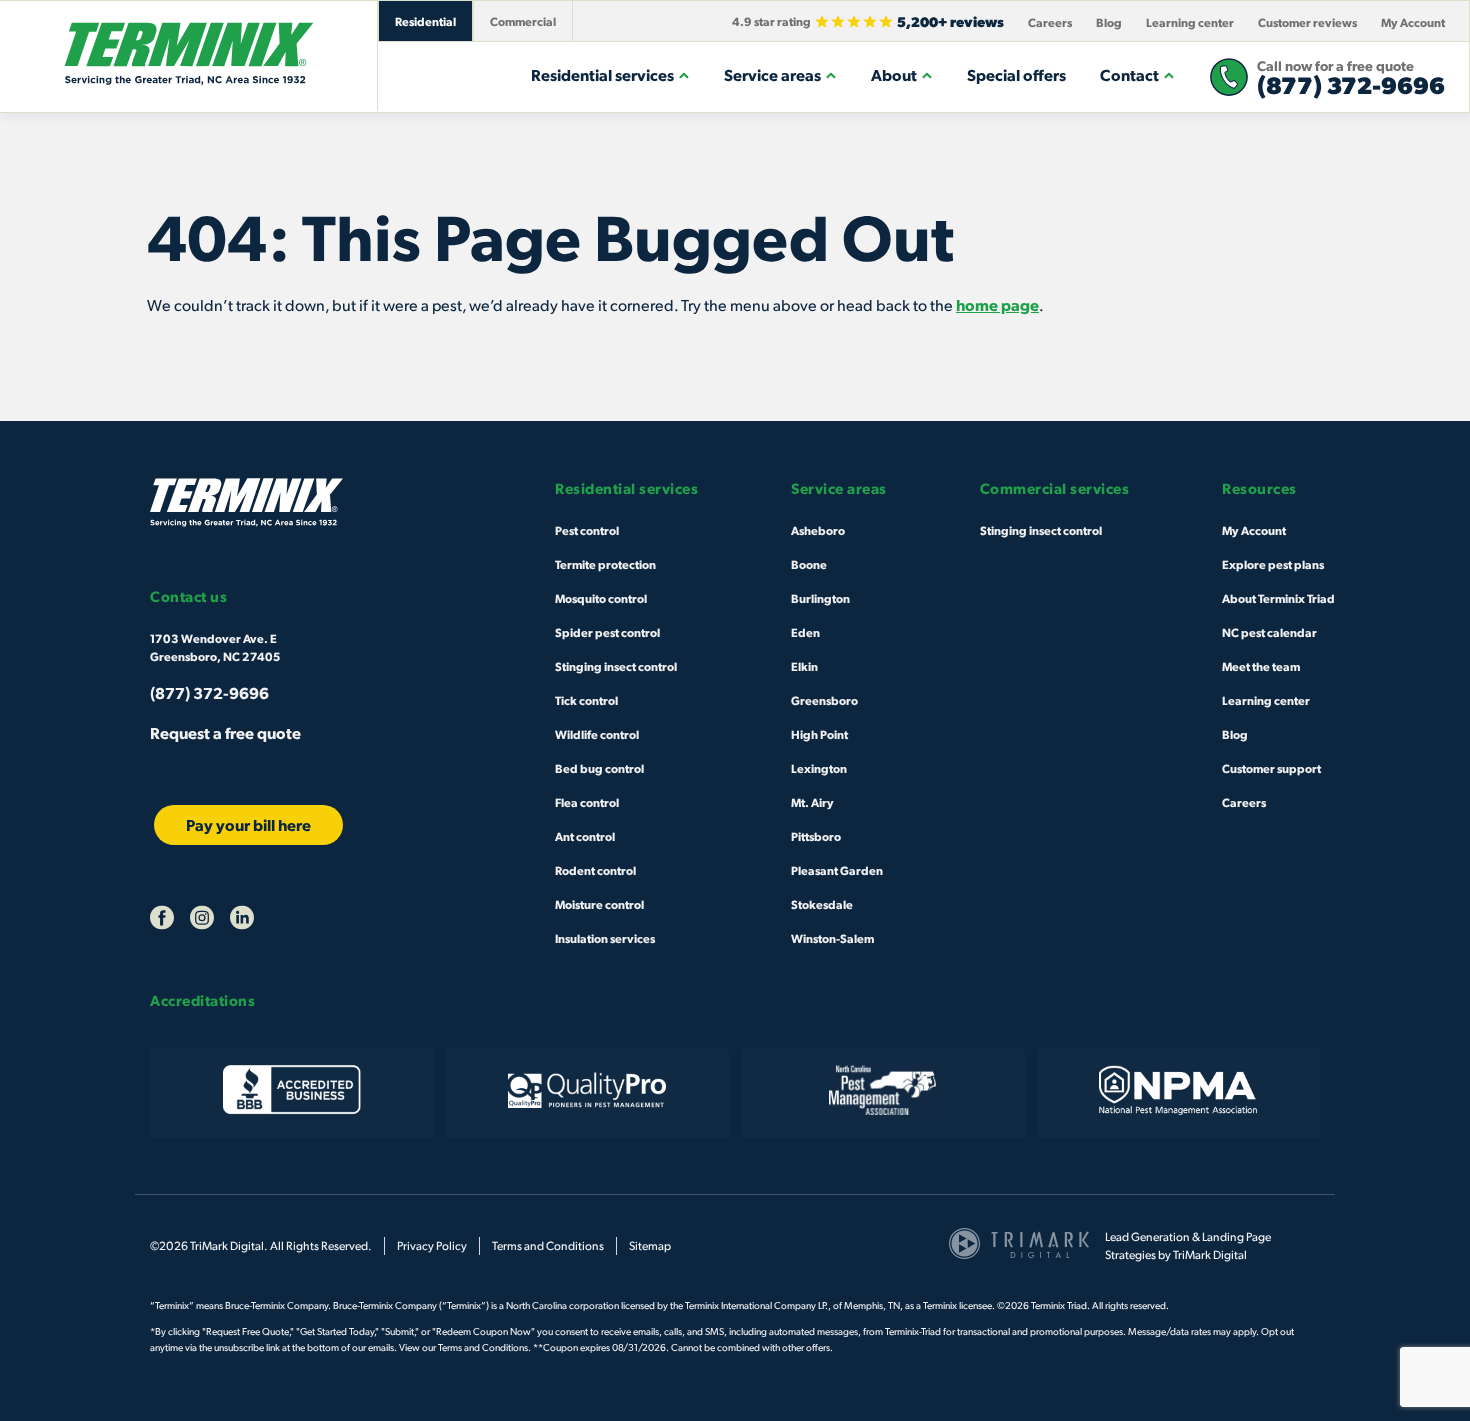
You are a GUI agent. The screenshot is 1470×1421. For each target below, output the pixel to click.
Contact (1129, 74)
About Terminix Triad (1278, 598)
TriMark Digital (1210, 1254)
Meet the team (1261, 666)
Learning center (1190, 22)
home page (997, 304)
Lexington (819, 768)
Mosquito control (601, 598)
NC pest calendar (1269, 632)
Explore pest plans (1273, 564)
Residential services (602, 74)
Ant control (585, 836)
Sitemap (650, 1245)
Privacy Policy (432, 1245)
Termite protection (605, 564)
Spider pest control (607, 632)
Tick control (586, 700)
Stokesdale (822, 904)
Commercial (523, 21)
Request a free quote (225, 732)
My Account (1413, 22)
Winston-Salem (832, 938)
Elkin (804, 666)
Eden (805, 632)
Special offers (1016, 74)
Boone (809, 564)
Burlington (820, 598)
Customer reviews (1307, 22)
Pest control (587, 530)
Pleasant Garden (837, 870)
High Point (819, 734)
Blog (1109, 22)
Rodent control (595, 870)
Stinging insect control (616, 666)
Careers (1050, 22)
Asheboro (818, 530)
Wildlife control (597, 734)
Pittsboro (816, 836)
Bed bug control (599, 768)
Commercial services (1055, 488)
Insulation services (605, 938)
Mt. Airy (812, 802)
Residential (425, 21)
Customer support (1271, 768)
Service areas (772, 74)
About (894, 74)
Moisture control (599, 904)
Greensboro (824, 700)
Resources (1259, 488)
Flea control (587, 802)
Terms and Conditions (548, 1245)
